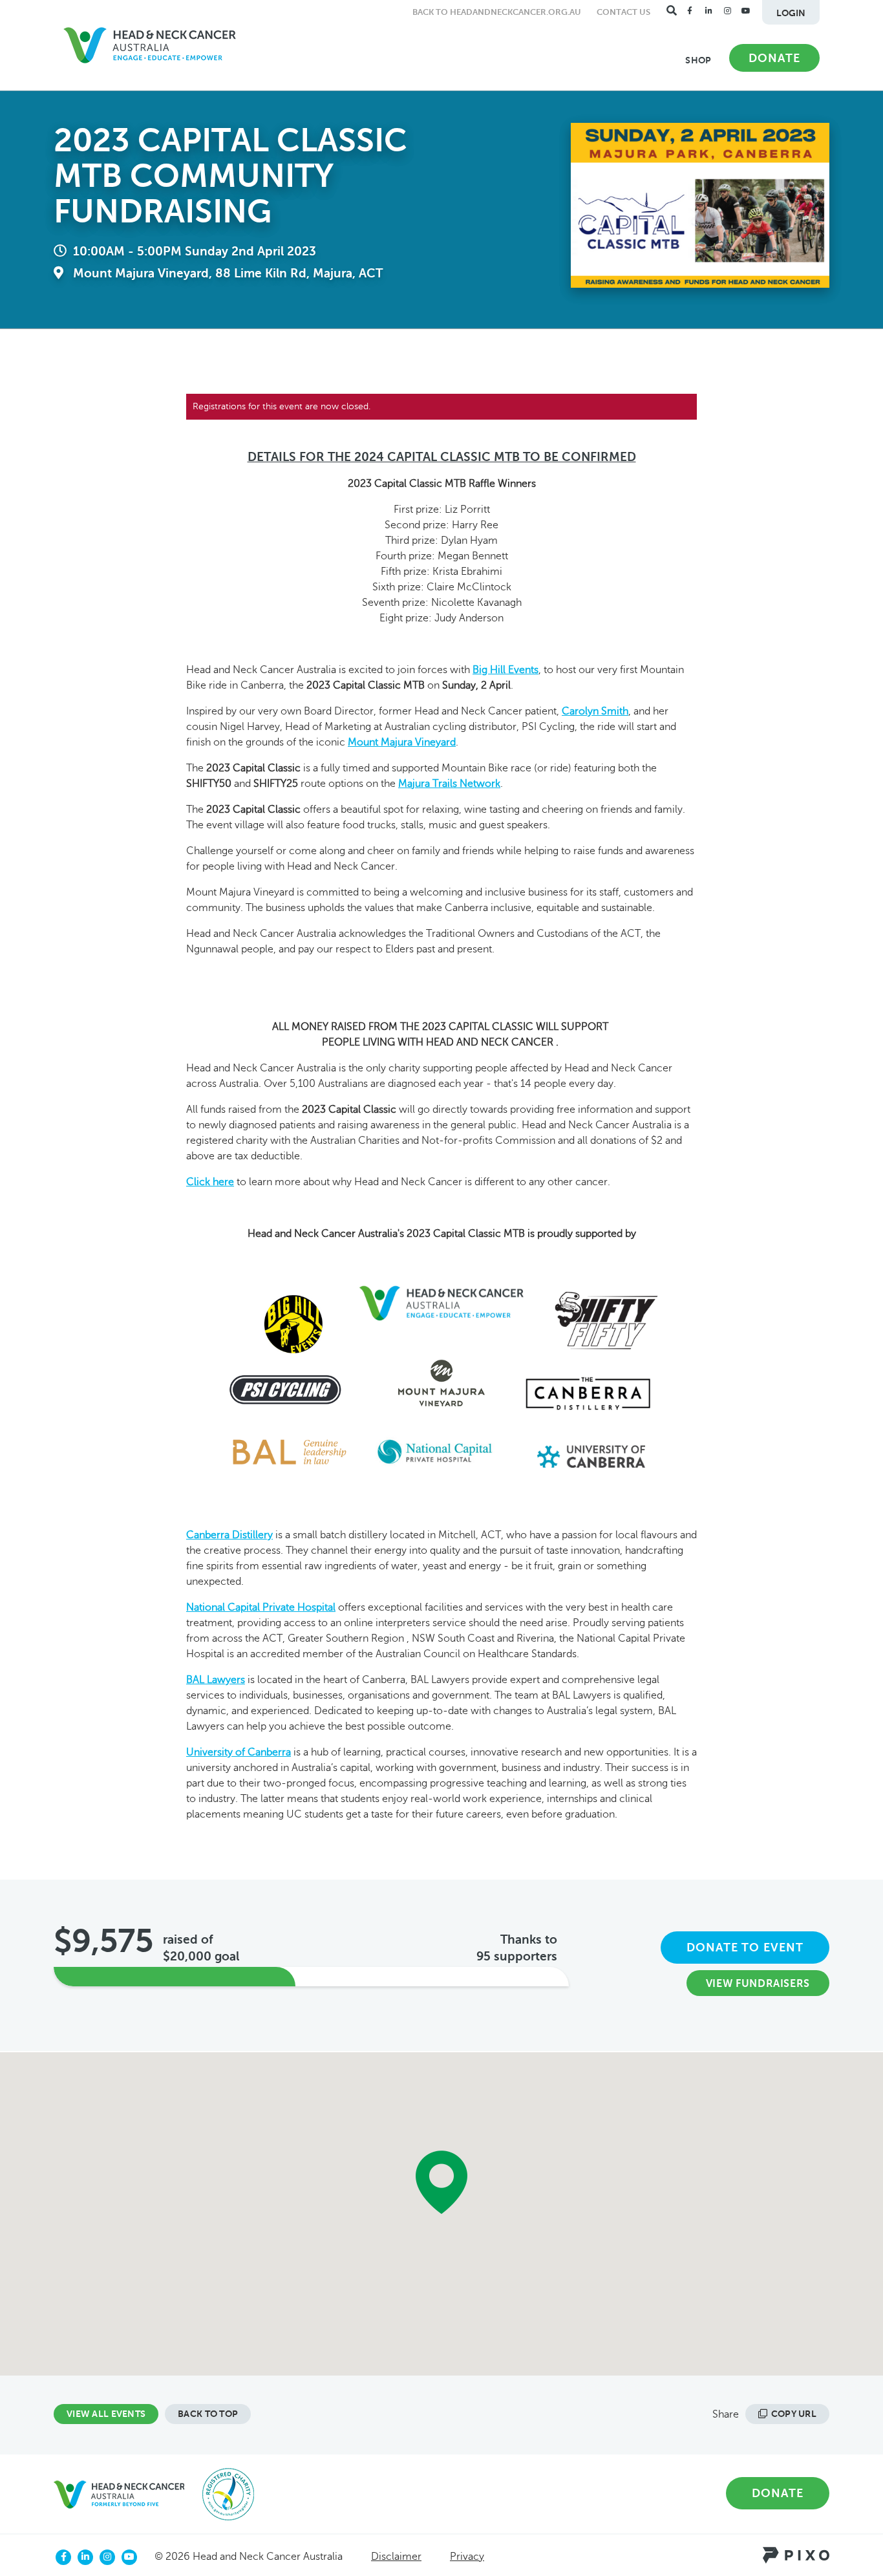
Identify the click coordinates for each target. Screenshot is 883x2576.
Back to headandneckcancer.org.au (497, 12)
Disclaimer (396, 2557)
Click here (210, 1182)
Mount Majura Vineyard (402, 742)
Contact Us (623, 12)
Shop (698, 60)
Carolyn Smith (595, 711)
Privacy (467, 2557)
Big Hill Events (505, 670)
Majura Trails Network (449, 784)
